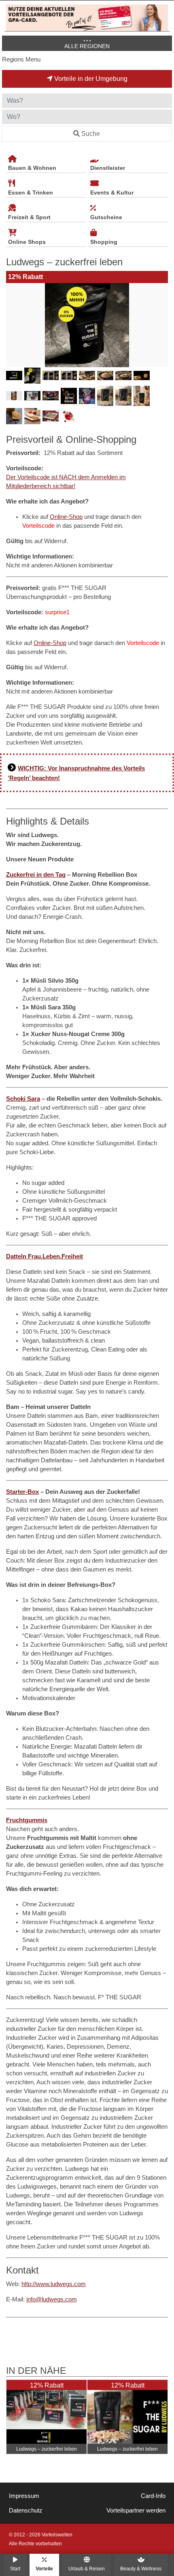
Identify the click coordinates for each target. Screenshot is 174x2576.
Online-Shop (66, 517)
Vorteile (44, 2569)
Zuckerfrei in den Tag (36, 875)
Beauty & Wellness (141, 2569)
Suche (91, 134)
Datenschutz (26, 2510)
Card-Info (153, 2496)
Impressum (24, 2496)
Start (15, 2569)
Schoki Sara (23, 1099)
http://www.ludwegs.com (54, 2284)
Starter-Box (22, 1492)
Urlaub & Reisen (87, 2569)
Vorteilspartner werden (136, 2510)
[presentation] (14, 325)
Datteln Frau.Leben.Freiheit (45, 1256)
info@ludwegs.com (52, 2299)
